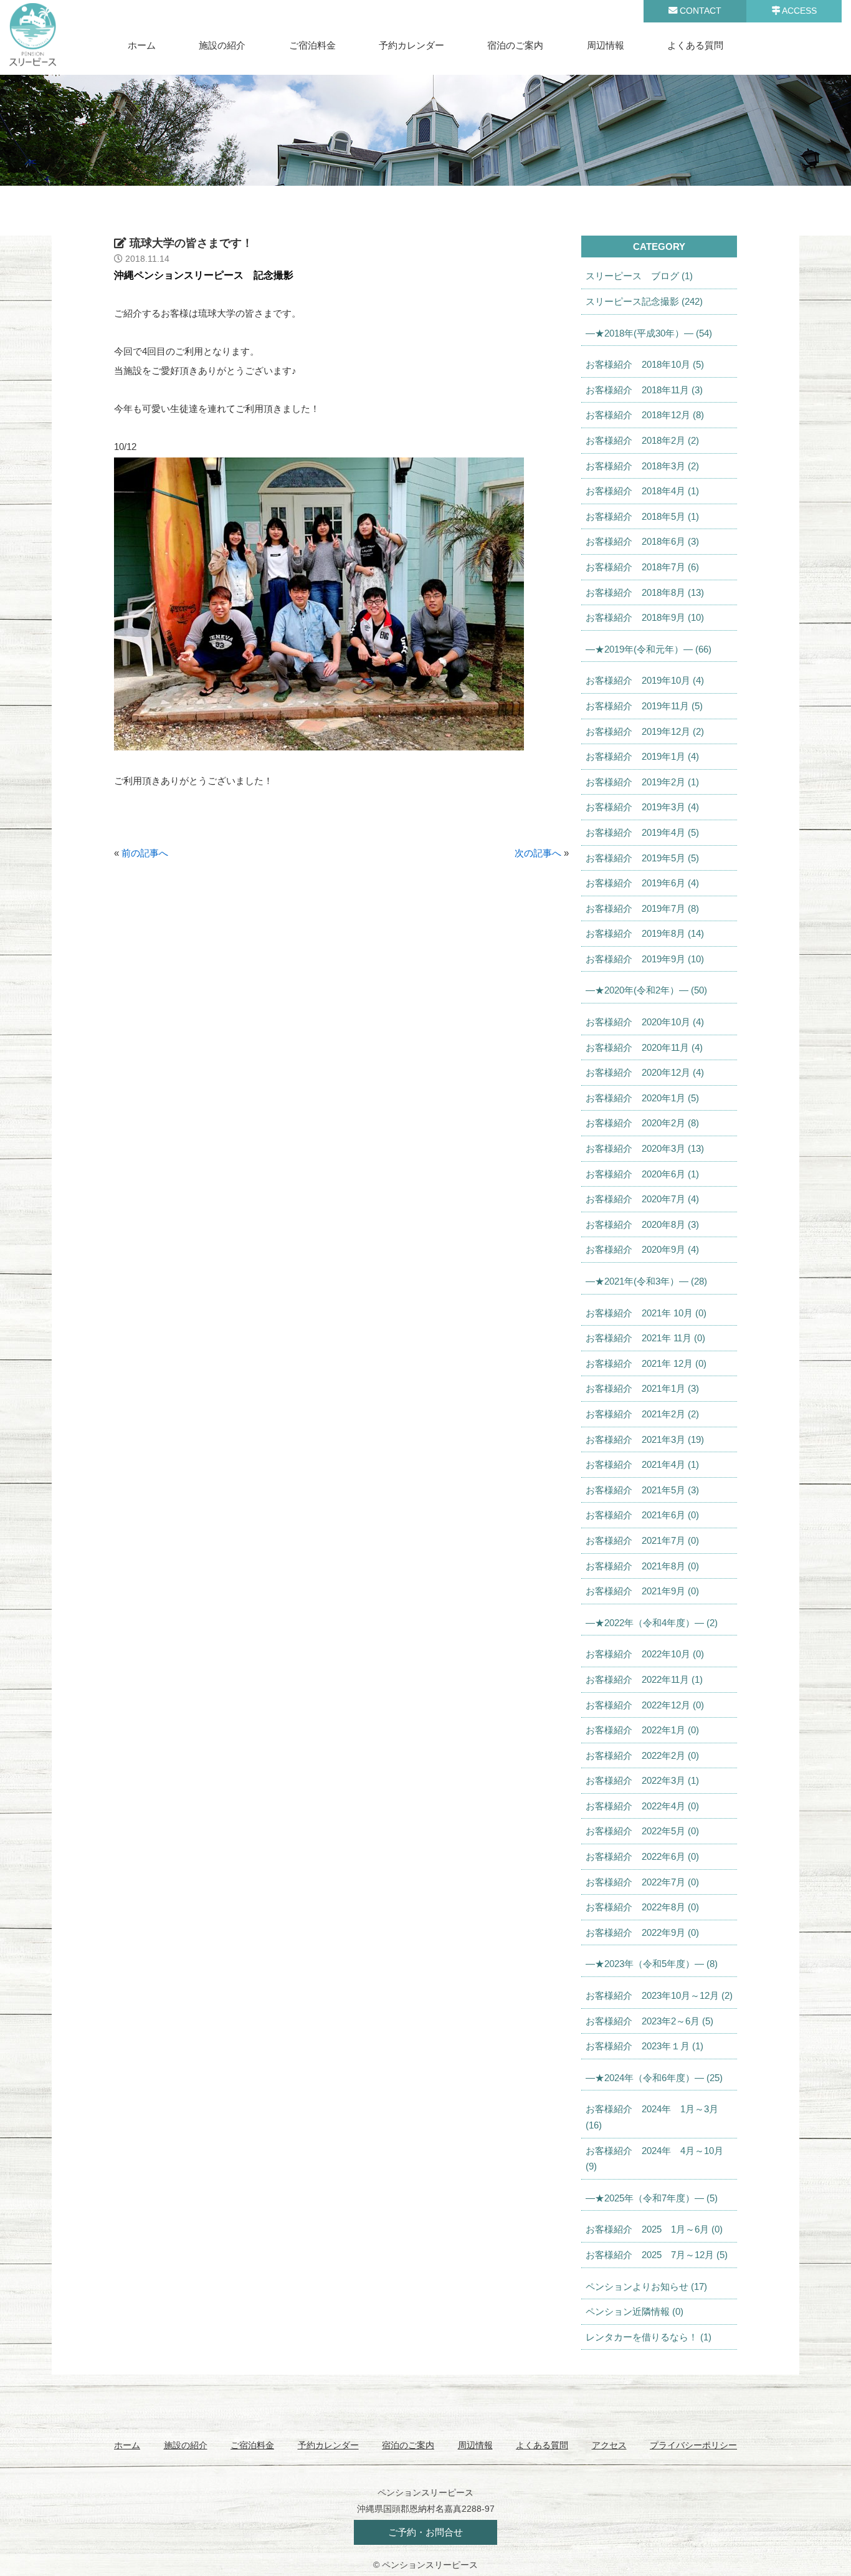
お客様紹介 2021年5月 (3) (642, 1490)
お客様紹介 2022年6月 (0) (642, 1856)
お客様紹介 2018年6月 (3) (642, 541)
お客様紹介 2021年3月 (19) (645, 1439)
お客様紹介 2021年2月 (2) (642, 1414)
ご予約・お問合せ (425, 2532)
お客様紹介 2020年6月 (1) (642, 1174)
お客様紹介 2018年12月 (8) (645, 415)
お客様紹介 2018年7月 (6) (642, 567)
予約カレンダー (411, 45)
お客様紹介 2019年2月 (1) (642, 782)
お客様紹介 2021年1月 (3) (642, 1388)
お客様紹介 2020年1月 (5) (642, 1098)
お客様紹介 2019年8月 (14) (645, 933)
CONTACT (699, 11)
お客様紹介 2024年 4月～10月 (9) (654, 2159)
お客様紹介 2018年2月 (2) (642, 440)
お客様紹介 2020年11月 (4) (644, 1047)
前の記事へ (145, 853)
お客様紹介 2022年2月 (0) (642, 1755)
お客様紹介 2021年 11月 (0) (645, 1338)
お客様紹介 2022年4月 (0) (642, 1806)
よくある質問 (695, 45)
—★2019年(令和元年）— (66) (649, 649)
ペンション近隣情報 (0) (635, 2311)
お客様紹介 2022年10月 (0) (645, 1654)
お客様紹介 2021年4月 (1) (642, 1464)
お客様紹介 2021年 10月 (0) (646, 1313)
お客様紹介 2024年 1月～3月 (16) (652, 2117)
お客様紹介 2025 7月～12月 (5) (657, 2255)
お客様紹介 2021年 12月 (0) (646, 1363)
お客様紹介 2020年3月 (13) (645, 1148)
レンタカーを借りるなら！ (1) (649, 2337)
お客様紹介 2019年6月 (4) (642, 883)
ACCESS (798, 11)
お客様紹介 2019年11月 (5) (644, 706)
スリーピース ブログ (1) (639, 276)
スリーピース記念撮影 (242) (644, 301)
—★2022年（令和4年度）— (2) (652, 1623)
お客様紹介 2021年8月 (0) (642, 1566)
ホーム (142, 45)
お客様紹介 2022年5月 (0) (642, 1831)
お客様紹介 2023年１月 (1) (644, 2046)
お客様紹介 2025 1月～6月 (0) (654, 2229)
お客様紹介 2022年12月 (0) (645, 1705)
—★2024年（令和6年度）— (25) (654, 2078)
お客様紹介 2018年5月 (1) (642, 516)
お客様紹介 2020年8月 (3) (642, 1224)
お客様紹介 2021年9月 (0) (642, 1591)
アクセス (609, 2445)
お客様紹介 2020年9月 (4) (642, 1249)
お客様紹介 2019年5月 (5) (642, 858)
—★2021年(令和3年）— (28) (646, 1281)
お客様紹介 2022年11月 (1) (644, 1679)
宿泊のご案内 (515, 45)
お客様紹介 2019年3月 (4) (642, 807)
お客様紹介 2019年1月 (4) (642, 756)
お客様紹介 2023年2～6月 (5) (649, 2021)
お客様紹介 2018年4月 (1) (642, 491)
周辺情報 (606, 45)
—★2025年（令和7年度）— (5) (652, 2198)
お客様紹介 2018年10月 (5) (645, 364)
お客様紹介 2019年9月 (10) (645, 959)
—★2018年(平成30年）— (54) (649, 333)
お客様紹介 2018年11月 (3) (644, 390)
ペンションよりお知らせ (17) (646, 2286)
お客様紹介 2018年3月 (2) (642, 466)
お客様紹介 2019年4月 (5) (642, 832)
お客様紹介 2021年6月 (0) (642, 1515)
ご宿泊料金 (312, 45)
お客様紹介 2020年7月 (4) (642, 1199)
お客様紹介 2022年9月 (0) (642, 1932)
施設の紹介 (222, 45)
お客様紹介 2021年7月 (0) (642, 1540)
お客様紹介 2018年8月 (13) (645, 592)
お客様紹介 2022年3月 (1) (642, 1780)
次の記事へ (538, 853)
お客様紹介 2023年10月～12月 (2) (659, 1995)
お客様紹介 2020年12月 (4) (645, 1072)
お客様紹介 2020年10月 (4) (645, 1022)
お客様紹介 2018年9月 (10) (645, 617)
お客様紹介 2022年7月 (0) (642, 1882)
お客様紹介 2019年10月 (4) (645, 680)
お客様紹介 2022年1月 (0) (642, 1730)
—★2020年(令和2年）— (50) (646, 990)
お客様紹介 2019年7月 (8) (642, 908)
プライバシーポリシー (693, 2445)
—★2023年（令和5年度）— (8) (652, 1964)
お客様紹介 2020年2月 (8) (642, 1123)
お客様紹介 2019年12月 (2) (645, 731)
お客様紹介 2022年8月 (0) (642, 1907)
